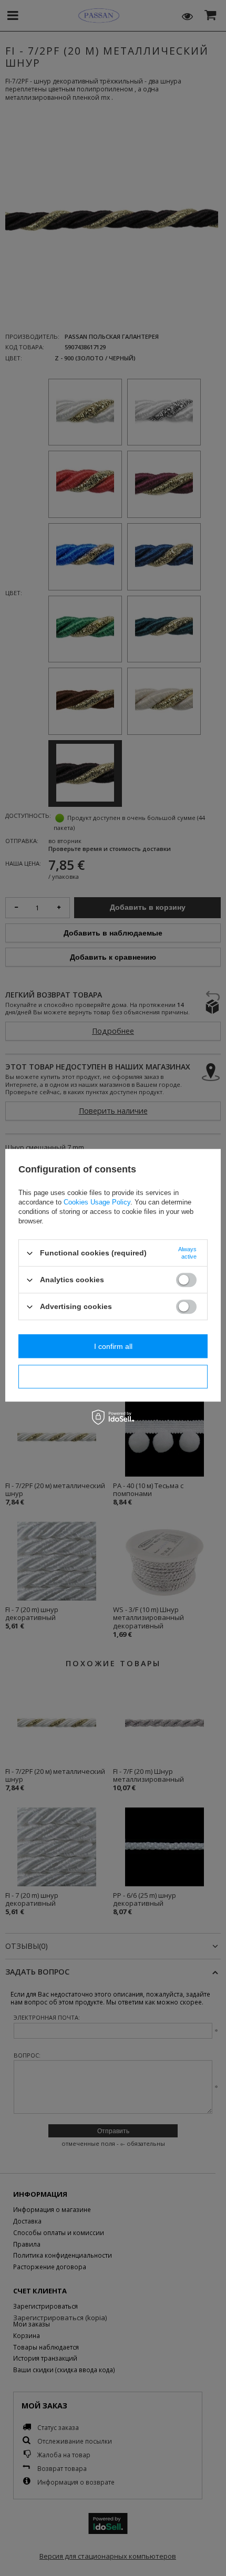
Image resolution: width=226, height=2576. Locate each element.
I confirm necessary (113, 1377)
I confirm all (113, 1346)
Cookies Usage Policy (97, 1202)
